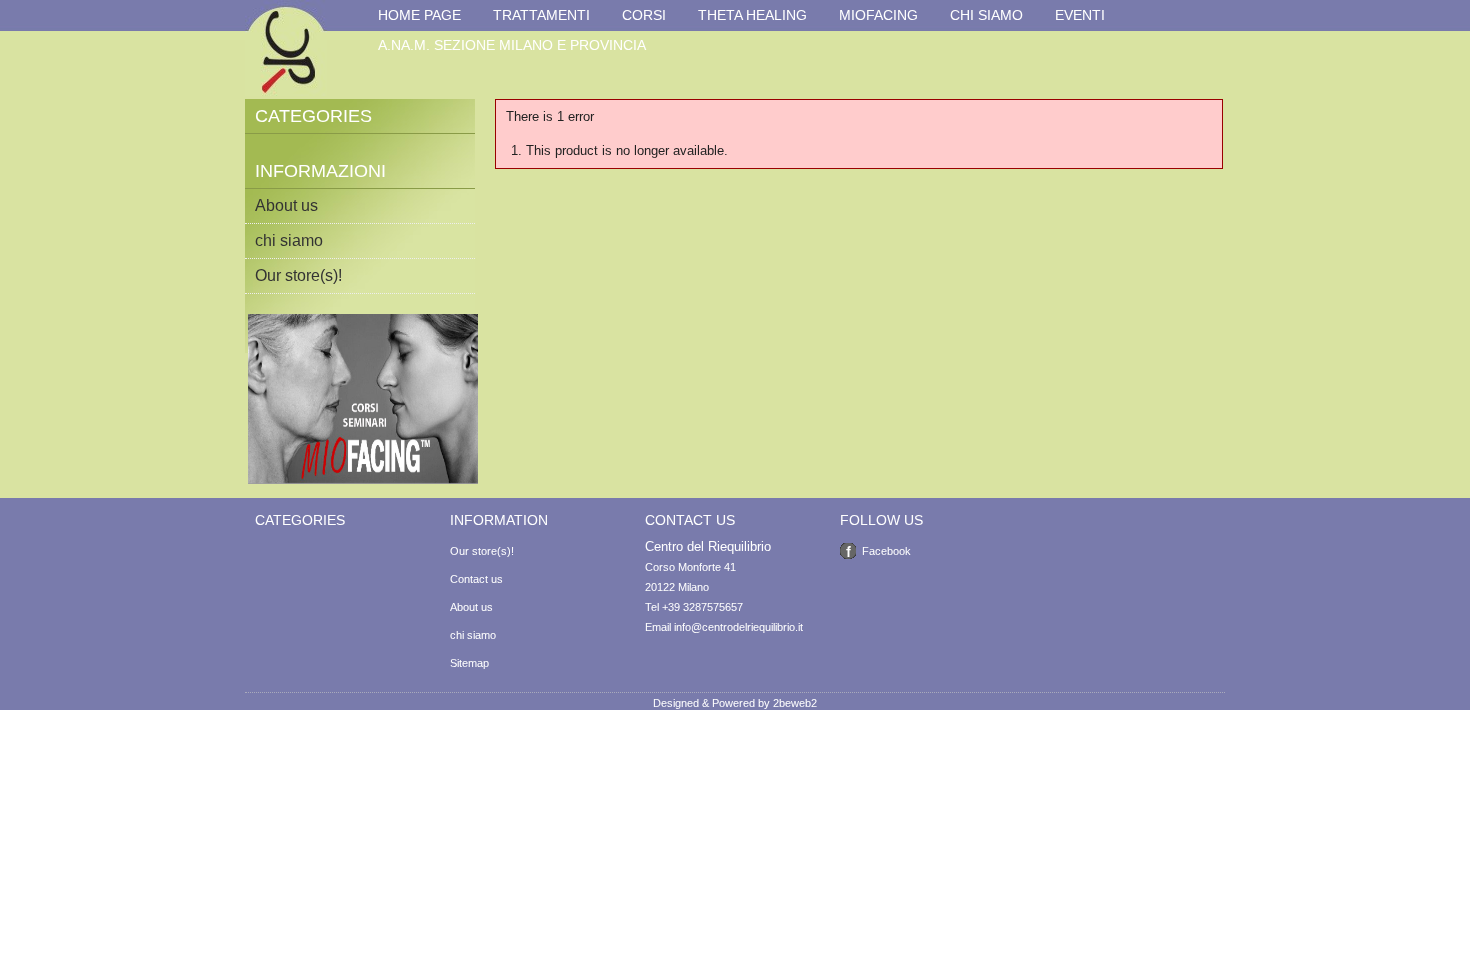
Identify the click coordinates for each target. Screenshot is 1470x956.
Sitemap (469, 663)
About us (286, 205)
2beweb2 (795, 703)
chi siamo (986, 15)
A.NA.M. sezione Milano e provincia (512, 45)
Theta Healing (752, 15)
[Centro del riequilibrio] (286, 49)
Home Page (419, 15)
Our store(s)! (298, 275)
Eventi (1080, 15)
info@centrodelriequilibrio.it (738, 627)
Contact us (476, 579)
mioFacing (878, 15)
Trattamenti (541, 15)
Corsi (644, 15)
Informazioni (320, 171)
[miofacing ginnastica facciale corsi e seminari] (363, 480)
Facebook (886, 551)
